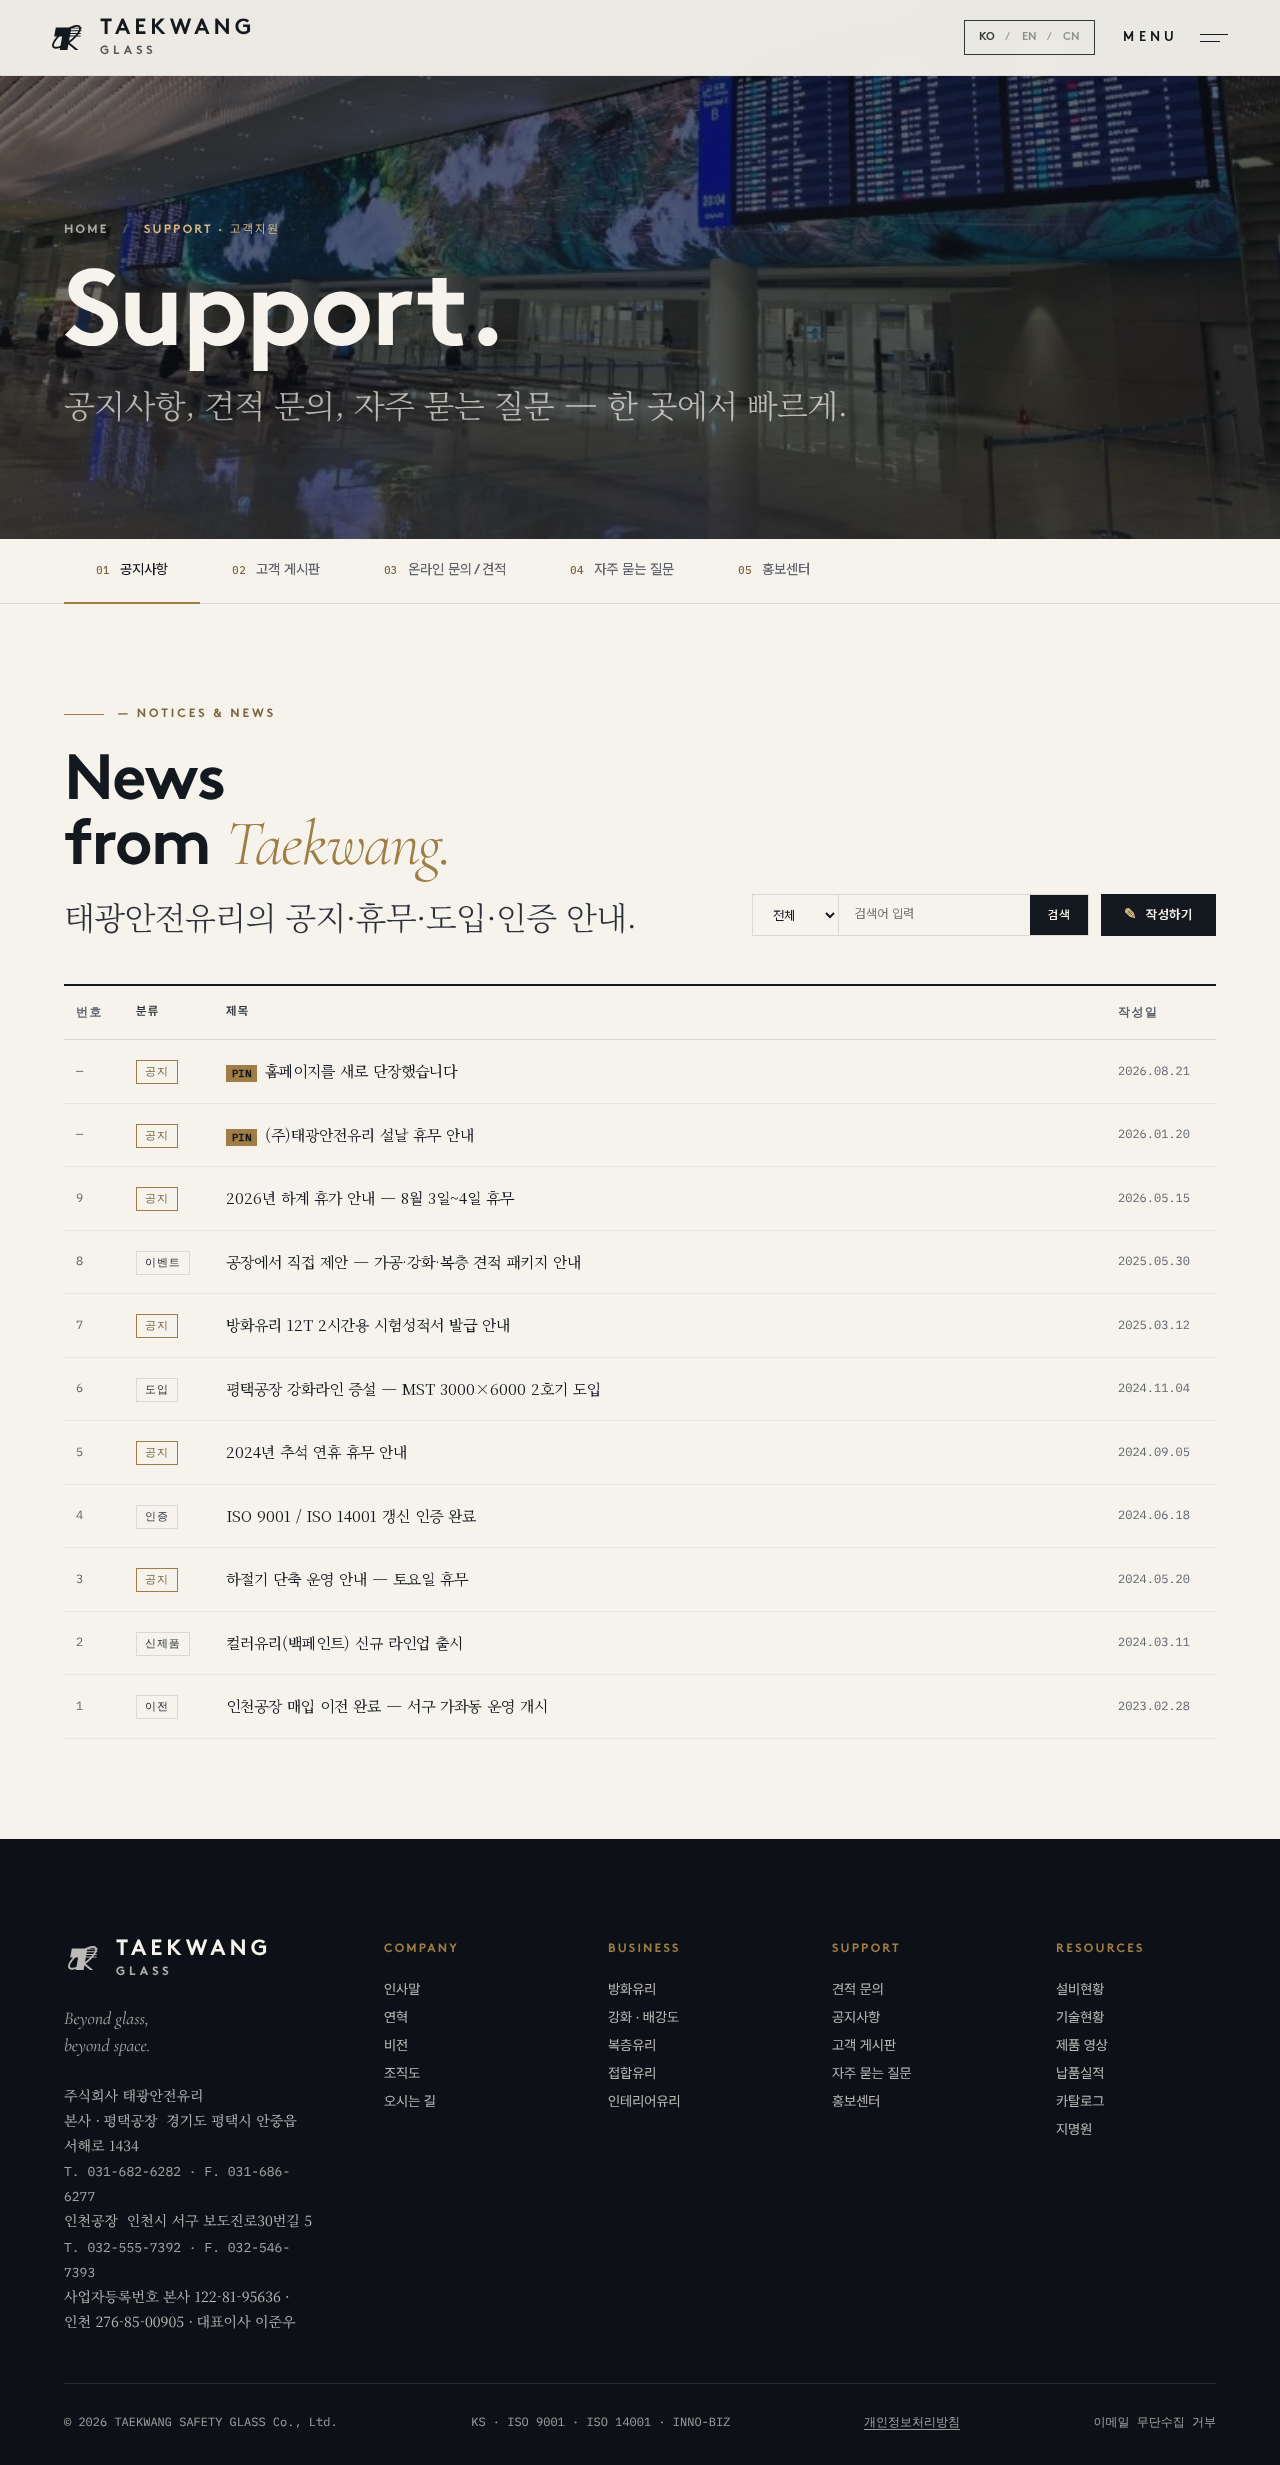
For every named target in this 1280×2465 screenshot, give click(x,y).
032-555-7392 (134, 2247)
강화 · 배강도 (643, 2018)
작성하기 (1158, 915)
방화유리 (632, 1990)
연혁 (396, 2018)
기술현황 (1080, 2018)
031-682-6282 (134, 2171)
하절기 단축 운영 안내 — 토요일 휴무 (347, 1578)
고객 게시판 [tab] (276, 570)
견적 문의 (858, 1990)
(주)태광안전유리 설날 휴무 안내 (353, 1134)
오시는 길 (410, 2102)
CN (1071, 37)
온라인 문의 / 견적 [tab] (445, 570)
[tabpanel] (640, 1221)
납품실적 (1080, 2074)
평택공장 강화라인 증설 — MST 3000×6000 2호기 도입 (413, 1388)
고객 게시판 (864, 2046)
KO (987, 37)
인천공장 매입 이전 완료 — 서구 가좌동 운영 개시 (387, 1705)
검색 (1059, 915)
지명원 (1074, 2130)
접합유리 (632, 2074)
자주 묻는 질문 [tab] (622, 570)
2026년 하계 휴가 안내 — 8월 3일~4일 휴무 (370, 1197)
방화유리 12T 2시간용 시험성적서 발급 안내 (368, 1324)
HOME (86, 230)
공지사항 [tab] (132, 570)
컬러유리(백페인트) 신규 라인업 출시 (344, 1642)
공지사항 (856, 2018)
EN (1029, 37)
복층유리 (632, 2046)
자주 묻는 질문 (872, 2074)
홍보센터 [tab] (774, 570)
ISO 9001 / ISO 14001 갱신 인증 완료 (351, 1515)
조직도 (402, 2074)
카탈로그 (1080, 2102)
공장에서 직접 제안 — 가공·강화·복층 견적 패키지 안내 (403, 1261)
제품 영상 (1082, 2046)
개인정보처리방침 (912, 2422)
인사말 (402, 1990)
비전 (396, 2046)
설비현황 (1080, 1990)
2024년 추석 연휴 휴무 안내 (316, 1451)
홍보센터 (856, 2102)
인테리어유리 (644, 2102)
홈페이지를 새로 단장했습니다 (344, 1070)
